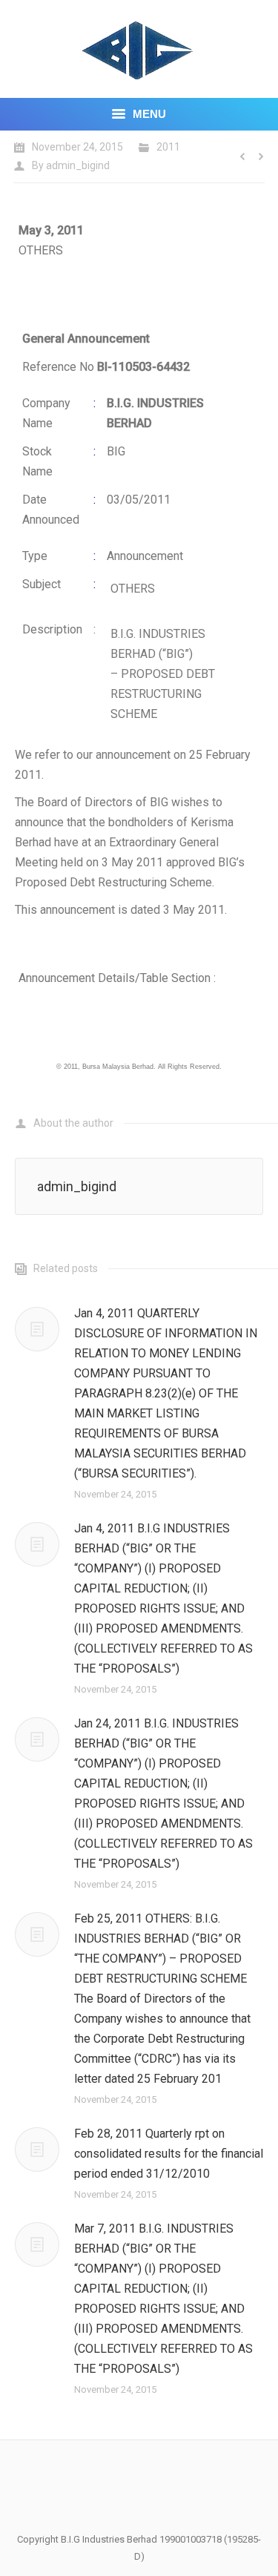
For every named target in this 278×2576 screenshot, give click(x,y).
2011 (168, 147)
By (71, 165)
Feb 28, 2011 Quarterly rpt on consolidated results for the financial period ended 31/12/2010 (169, 2154)
